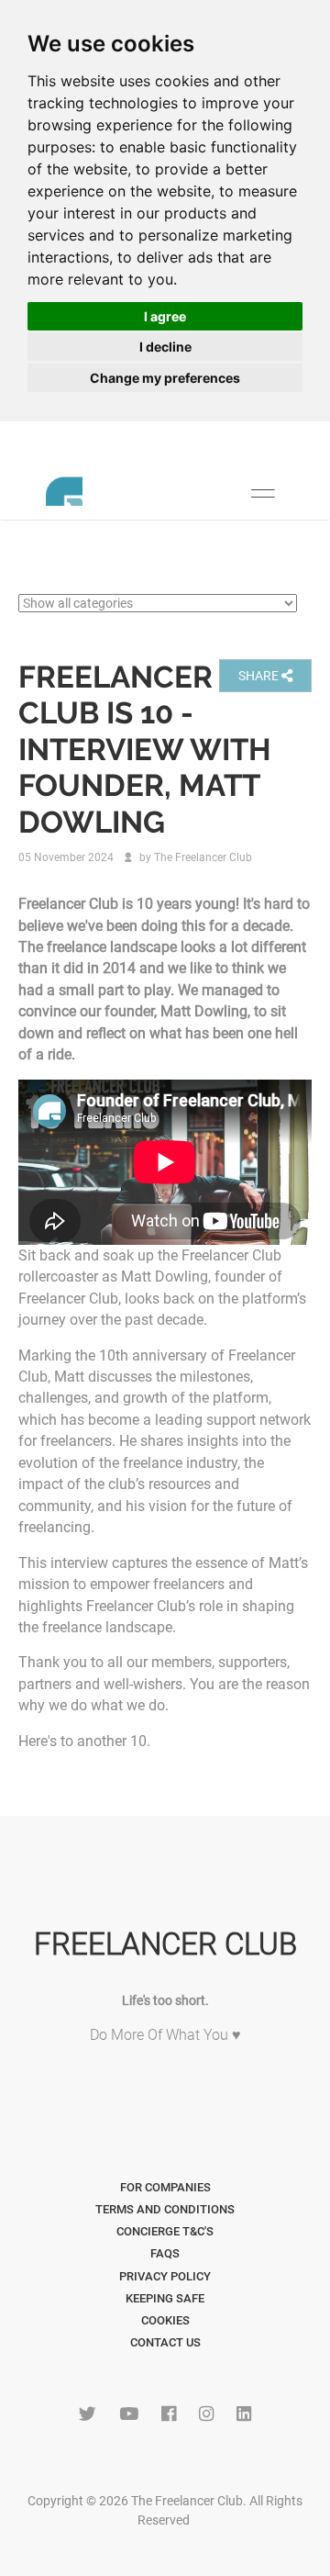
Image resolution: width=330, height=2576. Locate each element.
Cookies (165, 2320)
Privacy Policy (165, 2276)
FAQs (165, 2253)
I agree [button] (165, 316)
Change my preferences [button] (165, 378)
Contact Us (165, 2342)
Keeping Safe (165, 2298)
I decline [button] (165, 347)
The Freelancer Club (203, 857)
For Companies (165, 2187)
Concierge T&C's (165, 2231)
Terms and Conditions (165, 2209)
